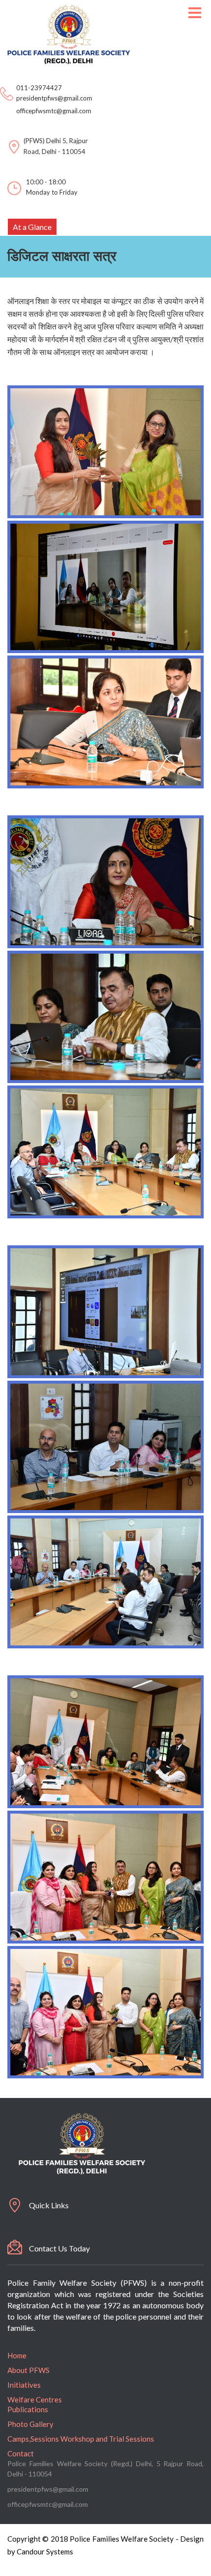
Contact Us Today (59, 2248)
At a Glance (32, 227)
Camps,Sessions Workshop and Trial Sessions (81, 2439)
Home (17, 2355)
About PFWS (28, 2370)
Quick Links (49, 2205)
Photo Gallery (30, 2424)
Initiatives (24, 2385)
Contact (21, 2453)
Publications (28, 2409)
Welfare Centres (35, 2399)
